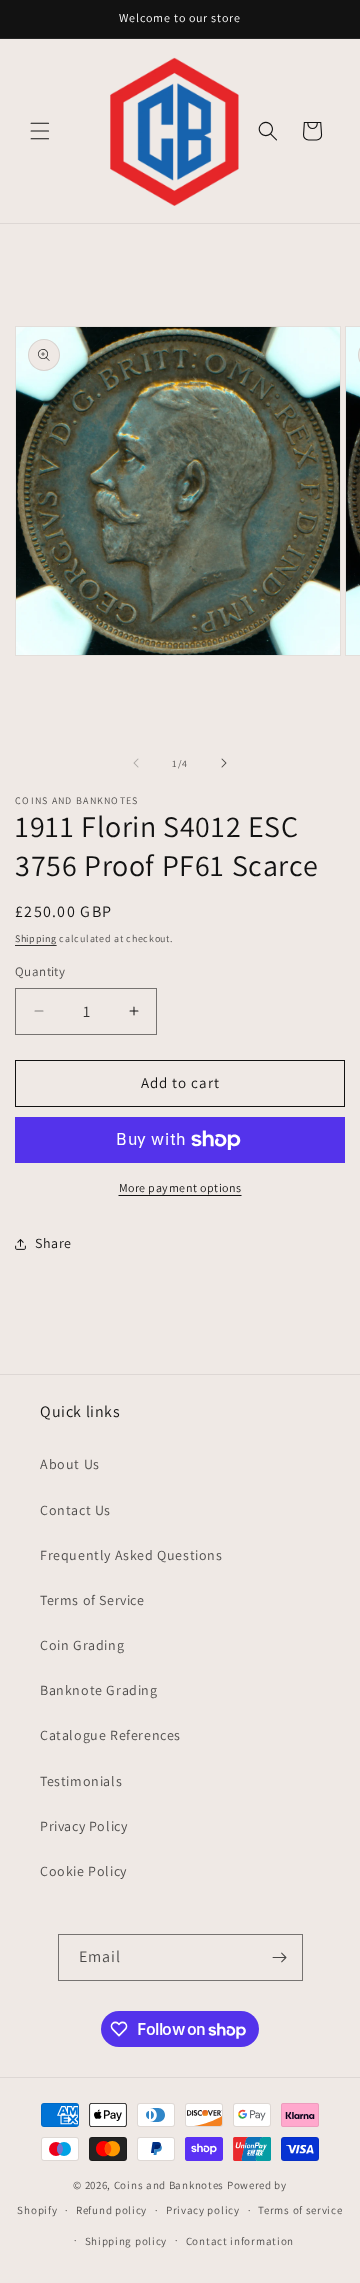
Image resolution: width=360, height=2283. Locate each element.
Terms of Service (92, 1600)
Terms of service (300, 2210)
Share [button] (53, 1243)
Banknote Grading (99, 1690)
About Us (70, 1464)
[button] (40, 131)
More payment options (180, 1187)
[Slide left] (136, 763)
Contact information (240, 2241)
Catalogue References (110, 1735)
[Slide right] (224, 763)
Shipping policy (126, 2241)
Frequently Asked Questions (131, 1555)
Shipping (36, 938)
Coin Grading (82, 1645)
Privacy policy (203, 2210)
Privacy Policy (83, 1826)
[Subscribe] (280, 1957)
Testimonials (81, 1781)
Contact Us (75, 1510)
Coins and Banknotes (169, 2185)
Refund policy (111, 2210)
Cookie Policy (83, 1871)
